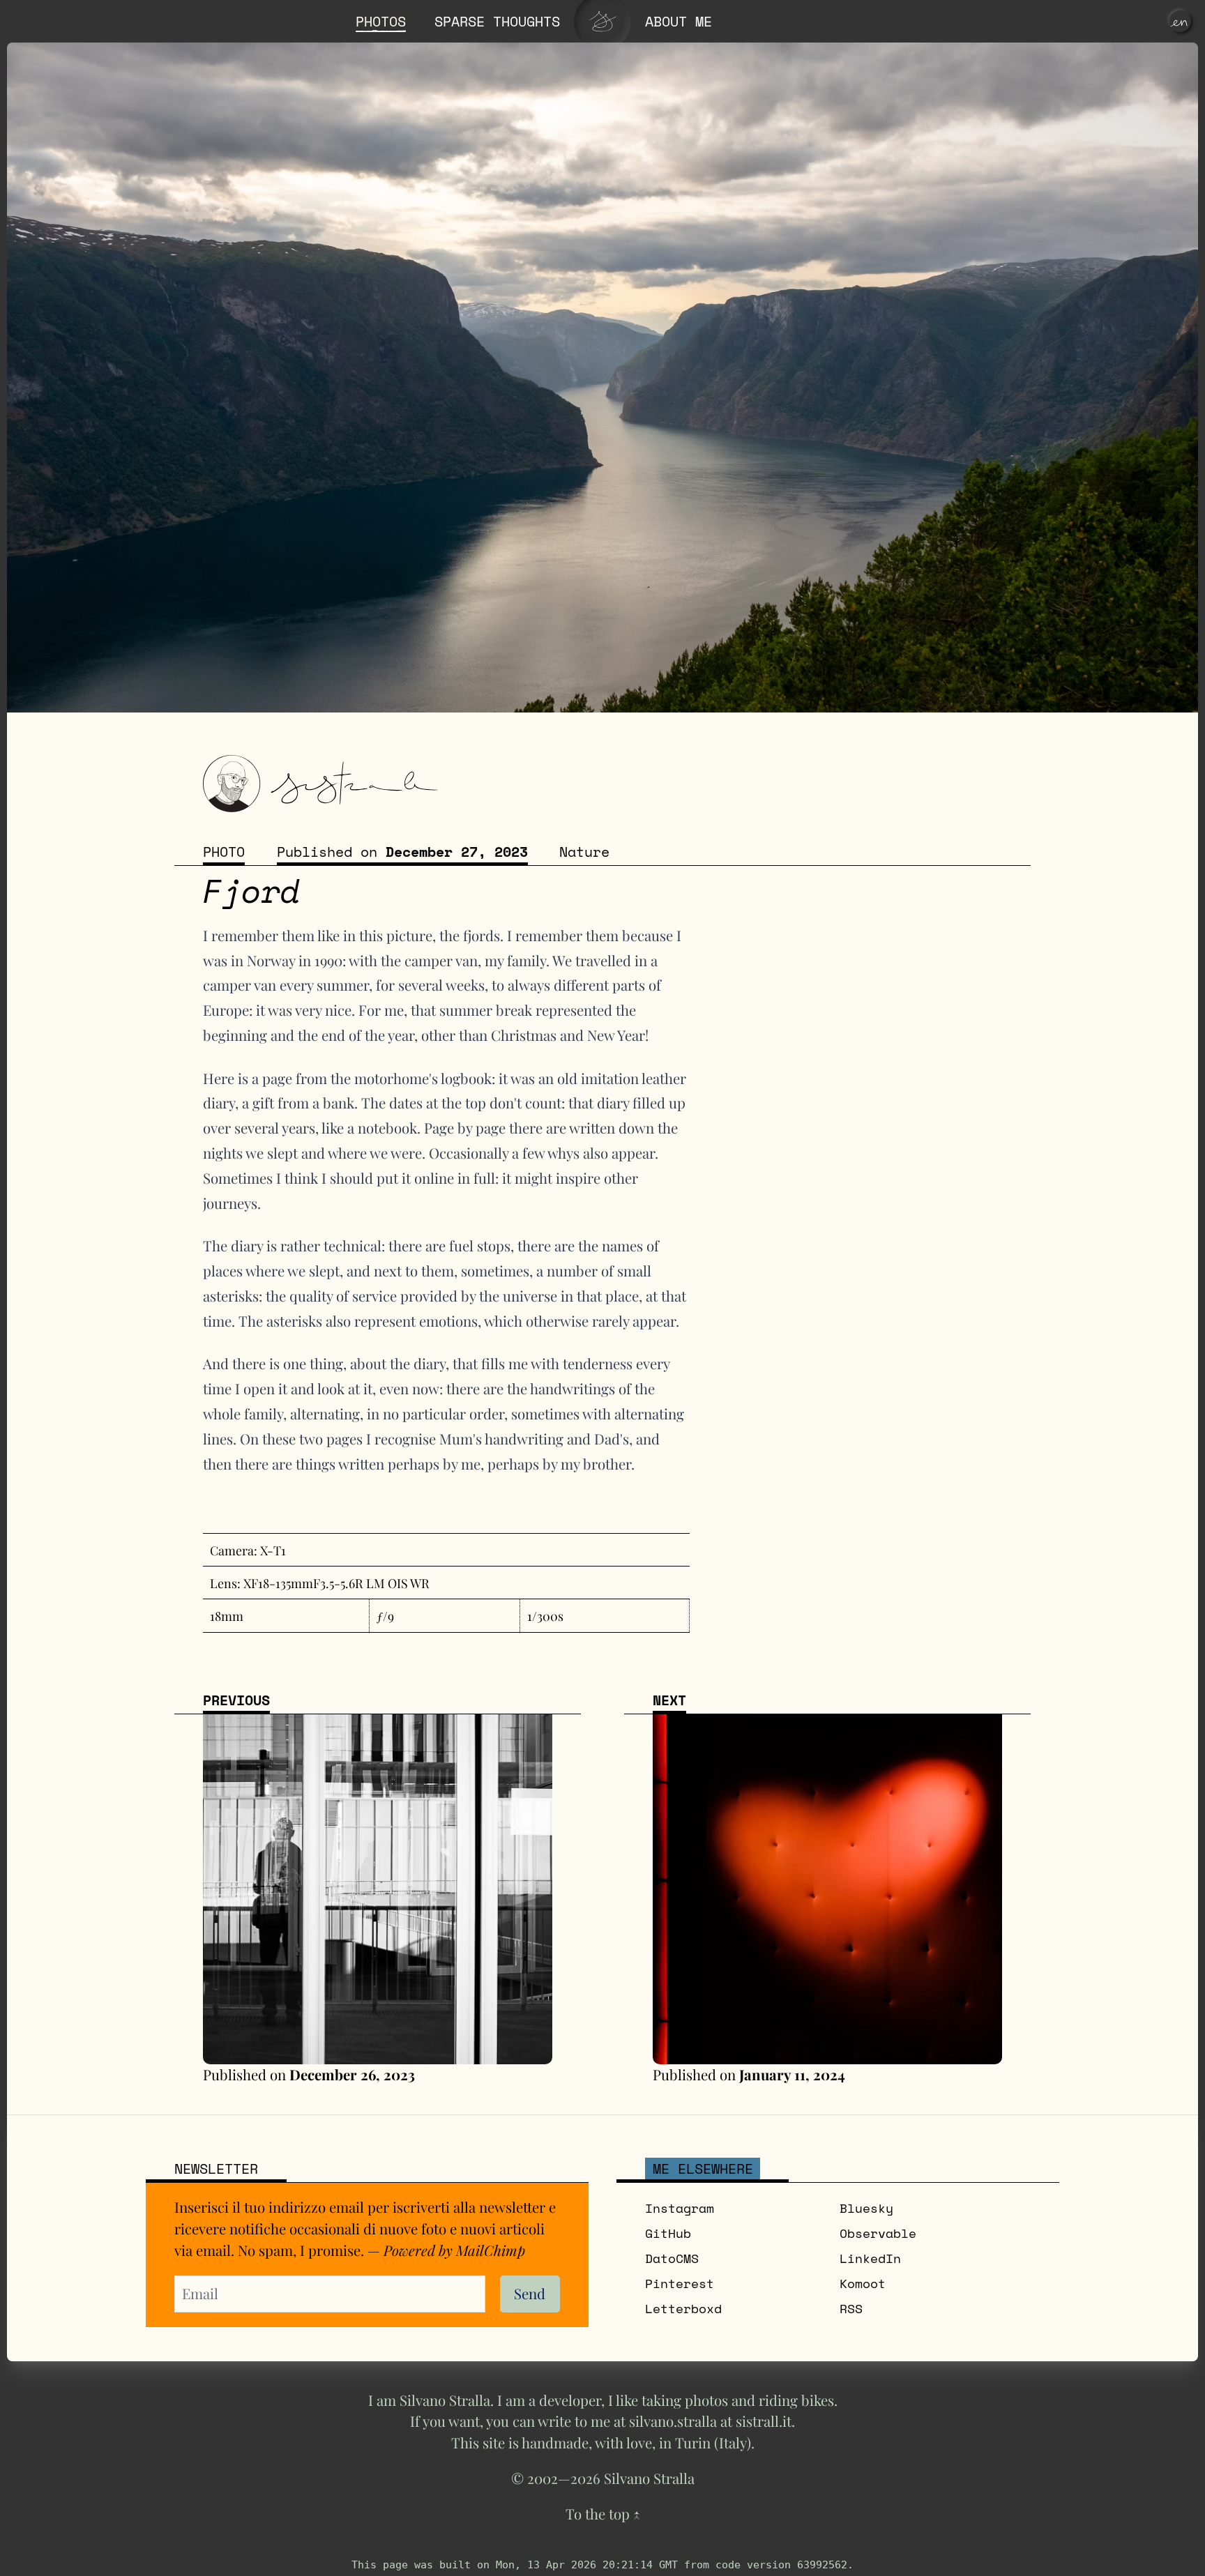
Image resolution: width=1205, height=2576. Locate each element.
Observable (878, 2233)
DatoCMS (672, 2258)
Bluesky (866, 2208)
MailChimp (491, 2250)
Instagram (680, 2208)
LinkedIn (870, 2258)
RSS (851, 2308)
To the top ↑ (603, 2514)
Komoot (863, 2283)
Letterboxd (683, 2308)
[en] (1180, 21)
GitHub (668, 2233)
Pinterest (680, 2283)
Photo (224, 851)
